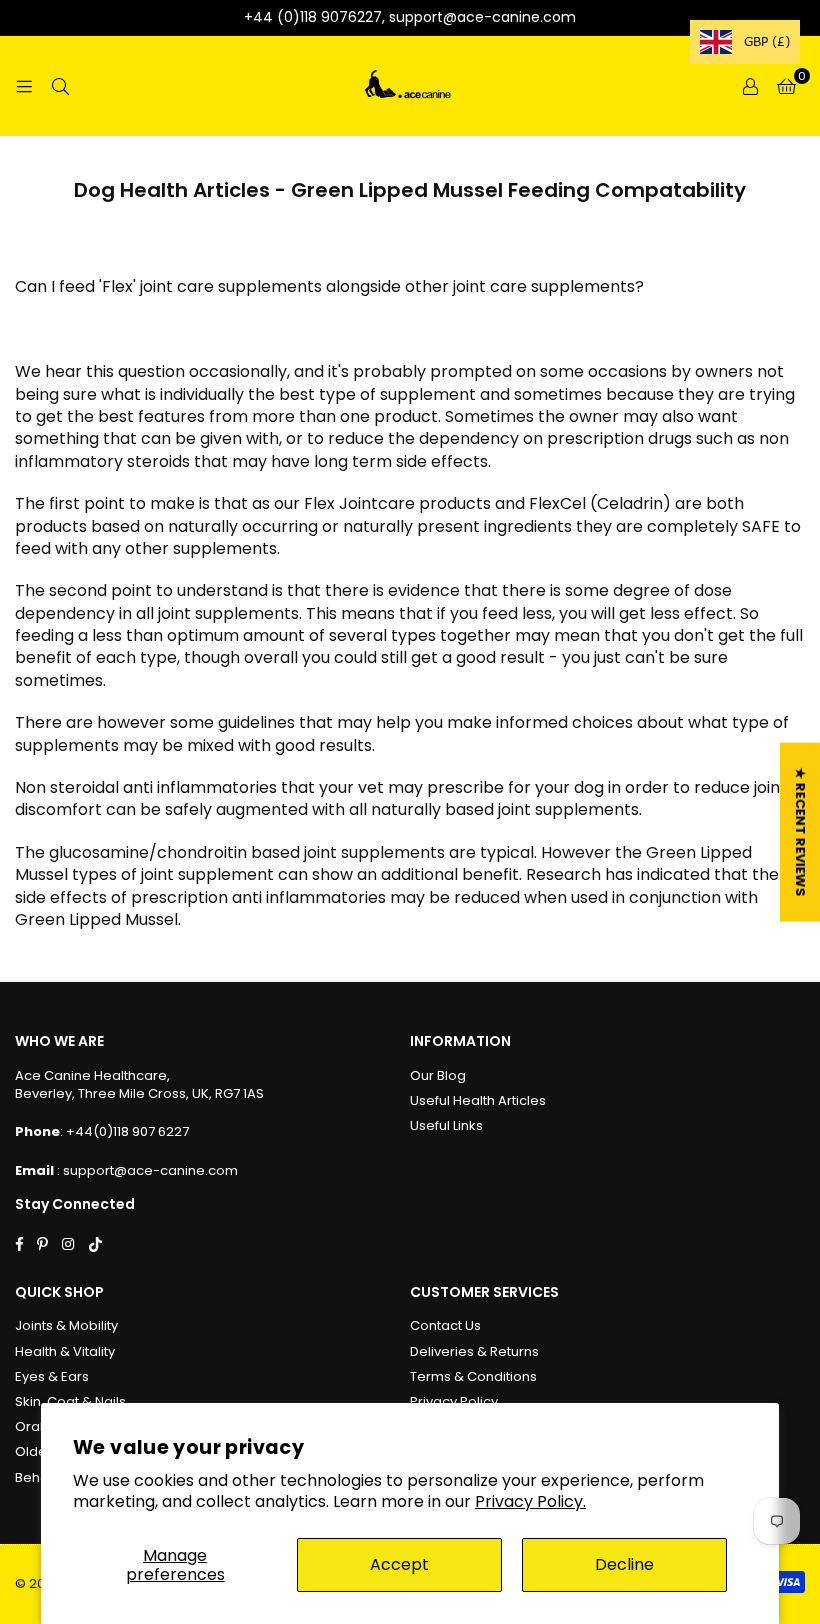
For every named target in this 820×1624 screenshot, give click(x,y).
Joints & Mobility (66, 1325)
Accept (399, 1564)
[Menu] (24, 85)
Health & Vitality (65, 1351)
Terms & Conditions (473, 1376)
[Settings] (750, 86)
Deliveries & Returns (474, 1351)
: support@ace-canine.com (146, 1170)
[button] (786, 86)
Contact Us (445, 1325)
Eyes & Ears (52, 1376)
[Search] (60, 85)
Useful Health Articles (478, 1100)
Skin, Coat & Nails (70, 1401)
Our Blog (438, 1075)
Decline (624, 1564)
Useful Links (446, 1125)
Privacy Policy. (530, 1501)
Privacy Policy (454, 1401)
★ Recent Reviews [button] (800, 832)
